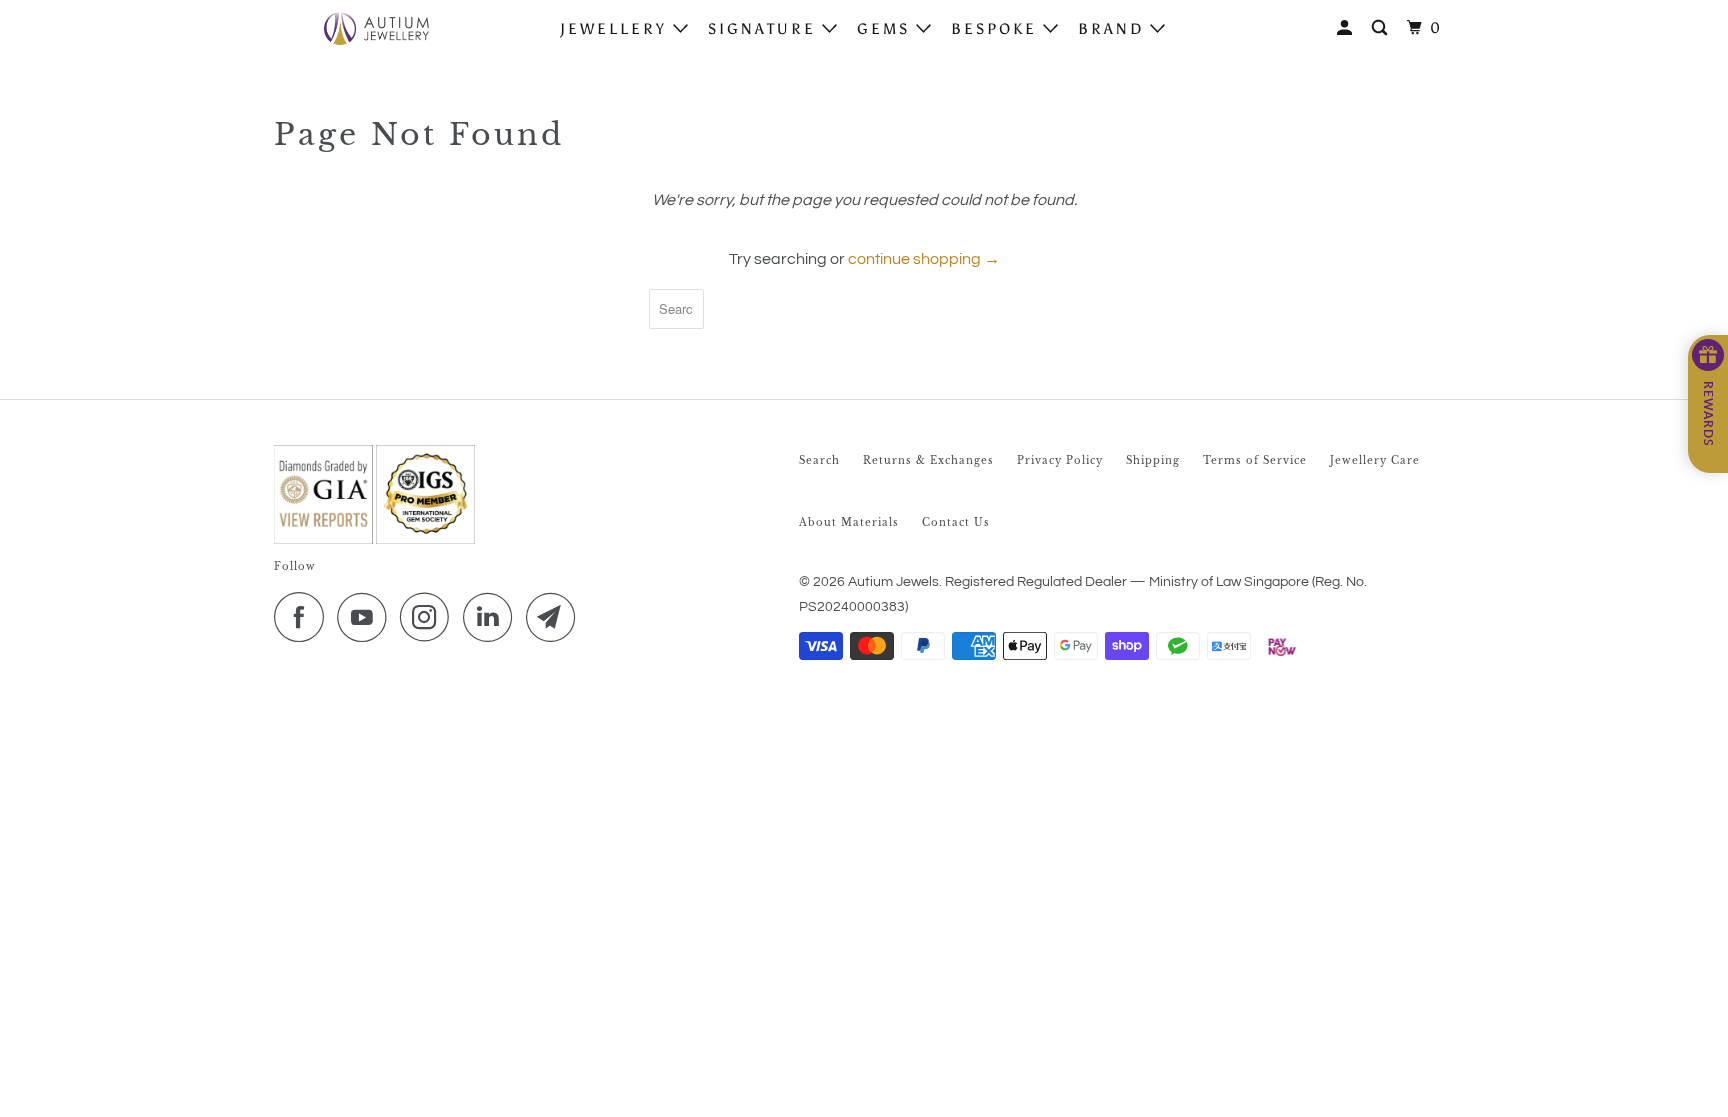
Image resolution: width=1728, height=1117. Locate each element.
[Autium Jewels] (376, 28)
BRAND (1114, 29)
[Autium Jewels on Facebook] (304, 617)
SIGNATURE (765, 29)
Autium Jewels (893, 582)
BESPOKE (997, 29)
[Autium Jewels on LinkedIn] (493, 617)
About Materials (849, 522)
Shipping (1153, 460)
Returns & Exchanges (928, 460)
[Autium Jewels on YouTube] (367, 617)
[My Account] (1347, 28)
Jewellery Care (1375, 460)
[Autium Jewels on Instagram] (430, 617)
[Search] (1382, 28)
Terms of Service (1255, 460)
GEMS (886, 29)
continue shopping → (924, 259)
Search (819, 460)
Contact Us (956, 522)
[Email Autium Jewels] (556, 617)
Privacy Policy (1060, 460)
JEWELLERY (616, 29)
